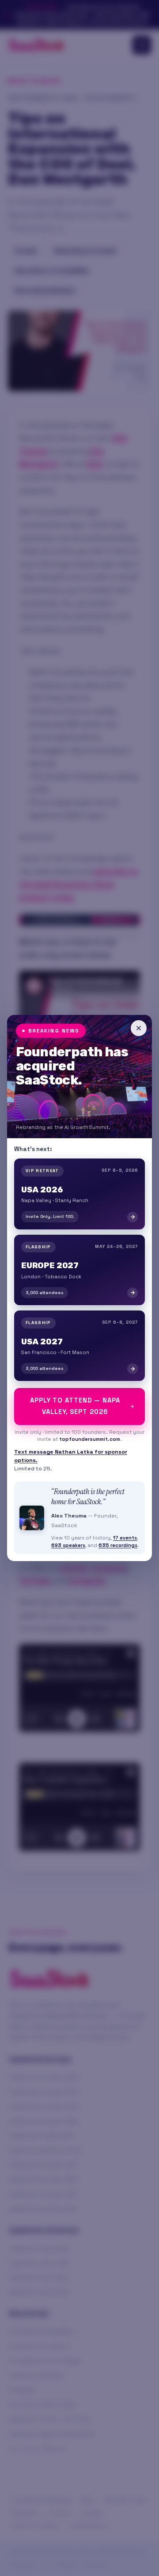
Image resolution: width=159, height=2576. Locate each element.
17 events (125, 1538)
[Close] (139, 1028)
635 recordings (118, 1545)
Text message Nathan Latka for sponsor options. (71, 1456)
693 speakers (68, 1545)
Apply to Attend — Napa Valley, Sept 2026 (75, 1406)
